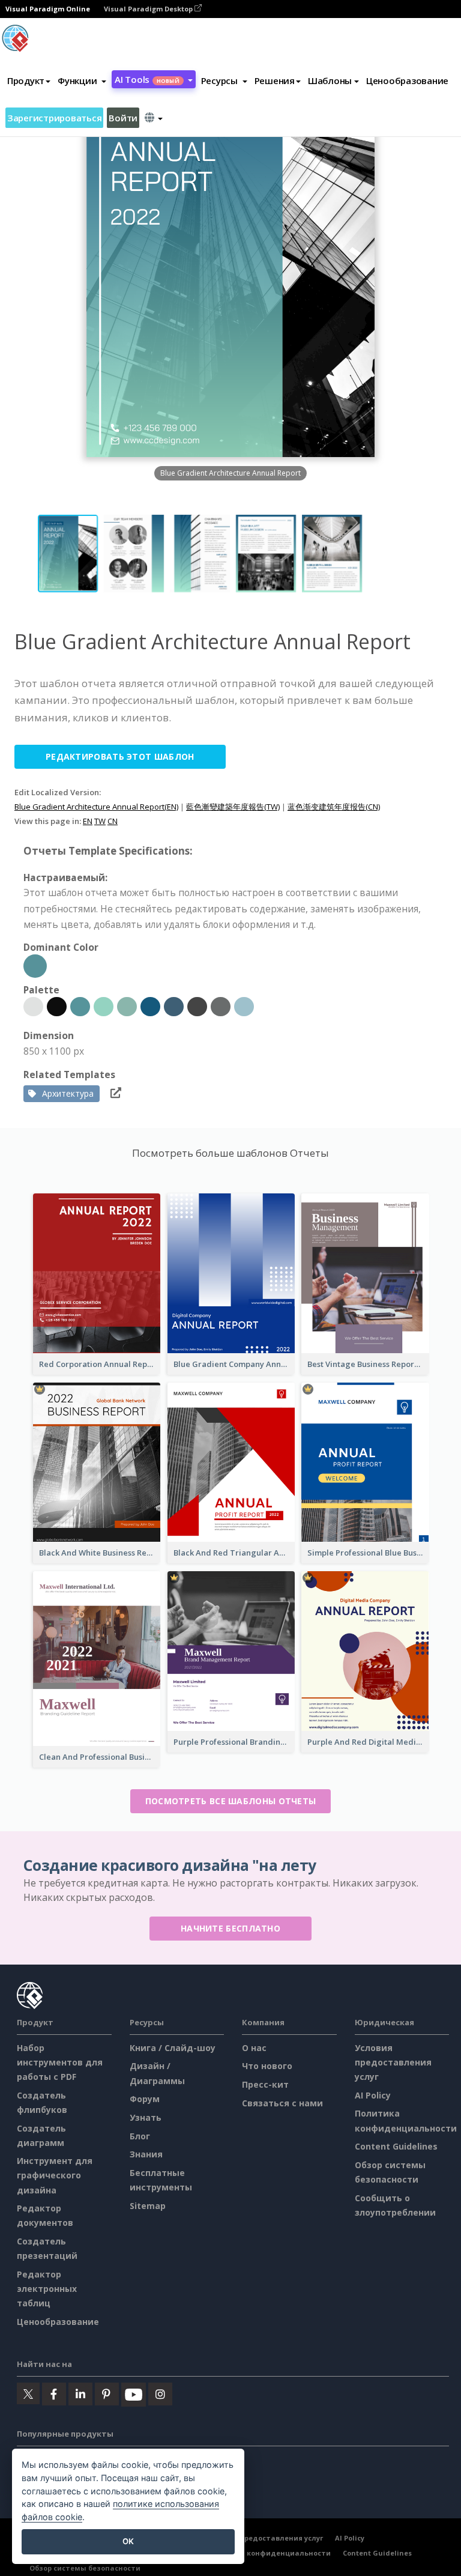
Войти (123, 118)
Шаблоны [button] (330, 80)
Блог (140, 2136)
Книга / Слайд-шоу (173, 2048)
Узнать (146, 2117)
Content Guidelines (396, 2146)
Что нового (267, 2066)
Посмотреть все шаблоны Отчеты (231, 1801)
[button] (82, 80)
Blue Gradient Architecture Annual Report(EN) (96, 807)
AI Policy (373, 2095)
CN (113, 821)
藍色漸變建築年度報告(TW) (233, 807)
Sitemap (148, 2206)
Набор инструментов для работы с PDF (60, 2062)
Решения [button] (275, 80)
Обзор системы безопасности (85, 2568)
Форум (145, 2099)
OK (128, 2541)
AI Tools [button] (147, 79)
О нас (254, 2048)
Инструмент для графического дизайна (55, 2175)
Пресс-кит (265, 2084)
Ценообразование (407, 80)
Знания (146, 2154)
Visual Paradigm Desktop (149, 9)
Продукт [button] (26, 80)
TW (100, 821)
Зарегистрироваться (54, 118)
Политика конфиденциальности (269, 2553)
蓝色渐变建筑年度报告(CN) (334, 807)
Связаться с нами (282, 2103)
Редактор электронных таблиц (47, 2289)
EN (88, 821)
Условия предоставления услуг (393, 2062)
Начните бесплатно (230, 1928)
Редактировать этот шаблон (120, 756)
